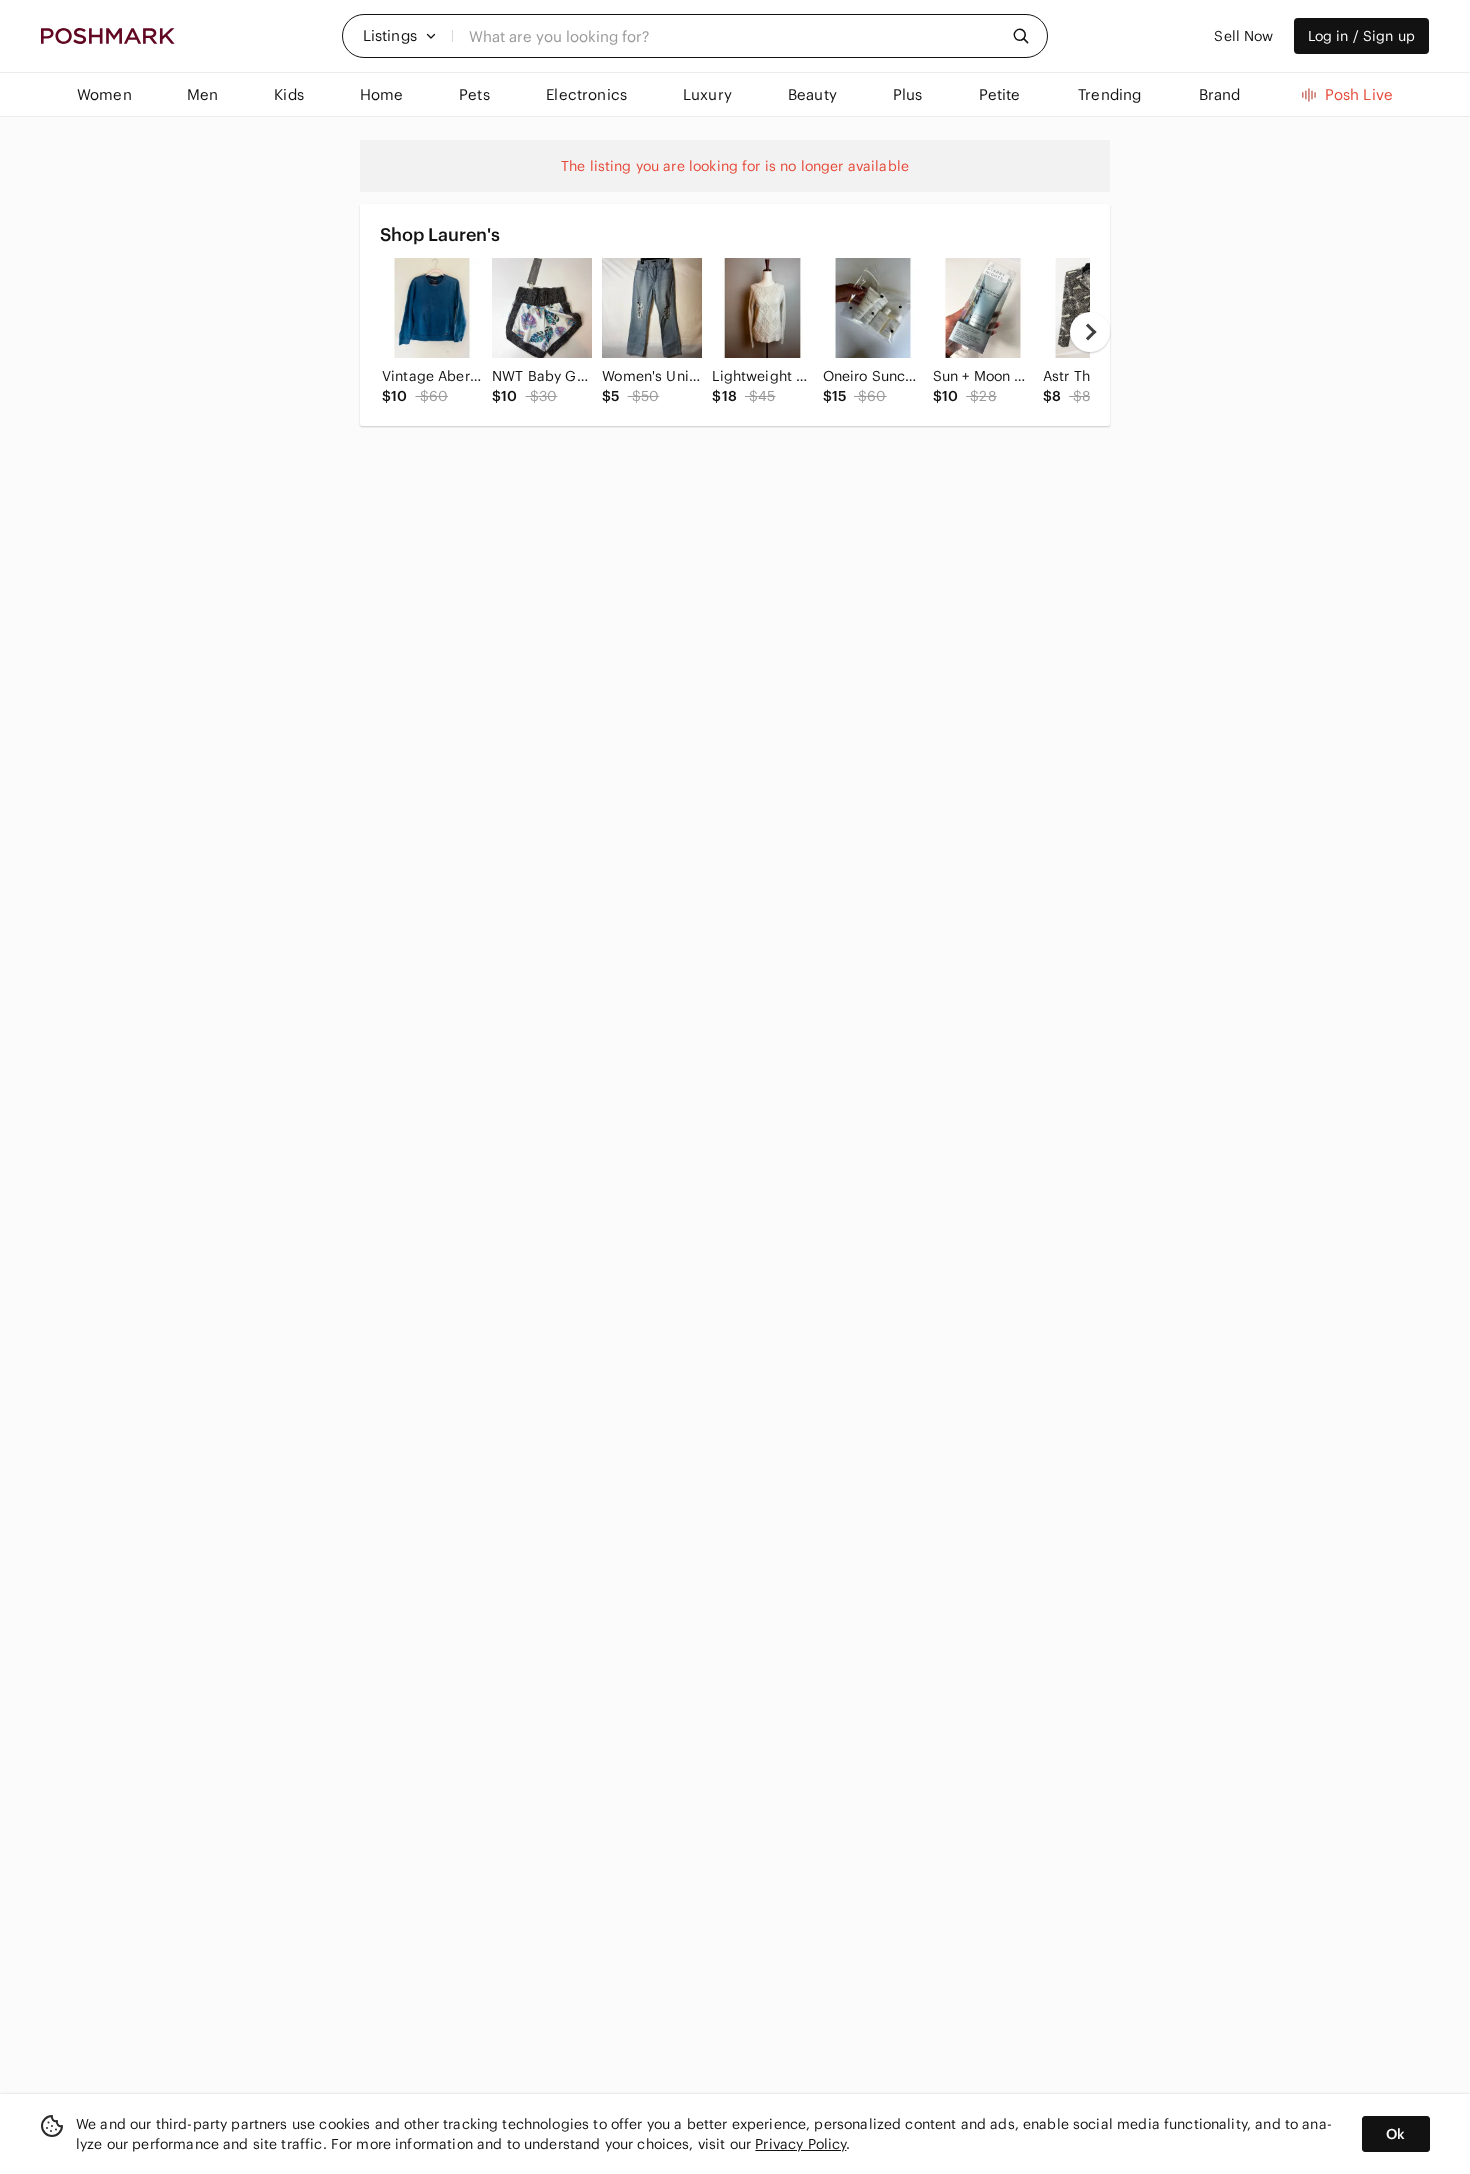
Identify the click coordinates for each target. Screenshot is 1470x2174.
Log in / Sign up (1361, 36)
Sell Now (1243, 36)
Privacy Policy (800, 2144)
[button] (400, 36)
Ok (1395, 2134)
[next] (1090, 332)
